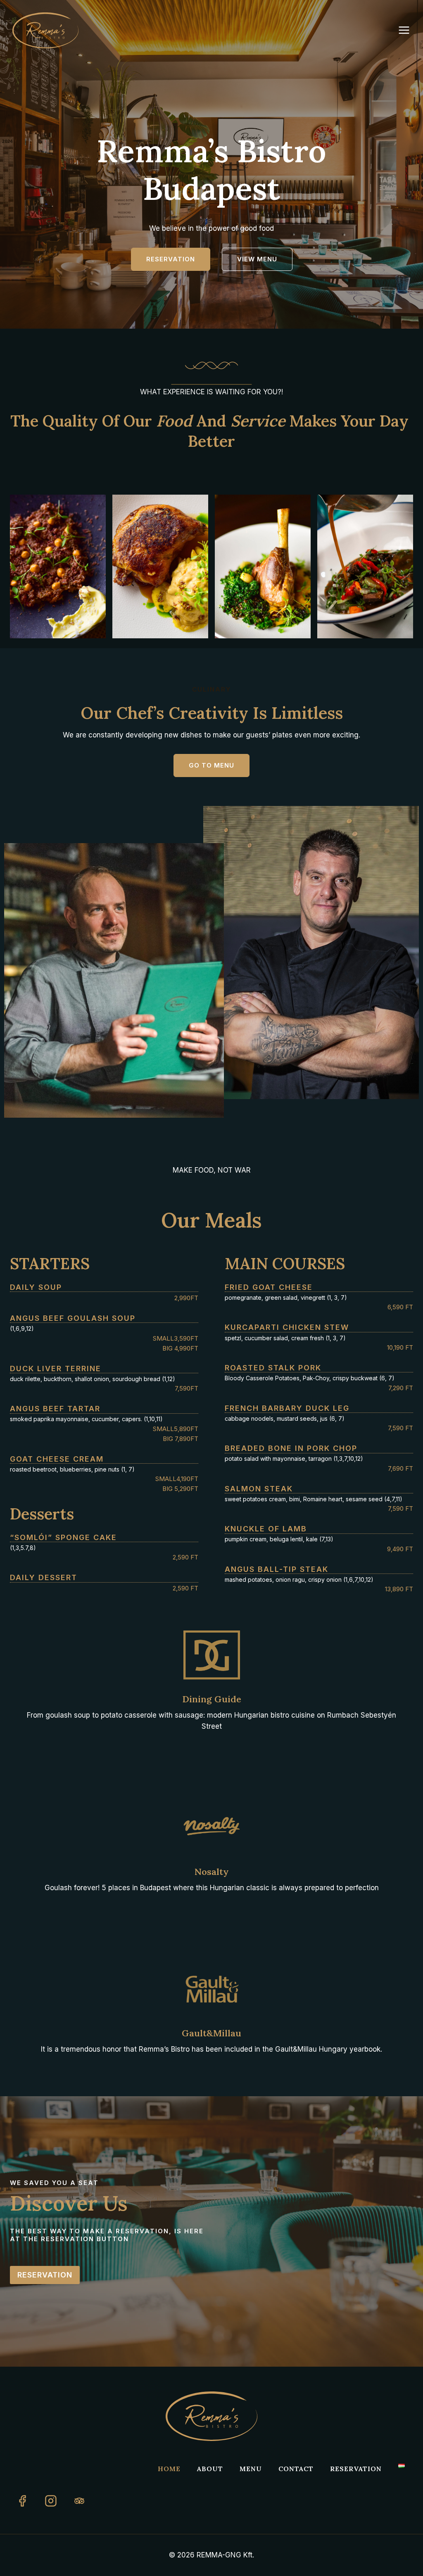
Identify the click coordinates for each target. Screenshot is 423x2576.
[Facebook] (22, 2501)
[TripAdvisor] (79, 2501)
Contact (296, 2469)
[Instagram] (51, 2501)
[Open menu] (408, 30)
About (210, 2469)
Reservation (356, 2469)
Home (169, 2469)
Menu (251, 2469)
